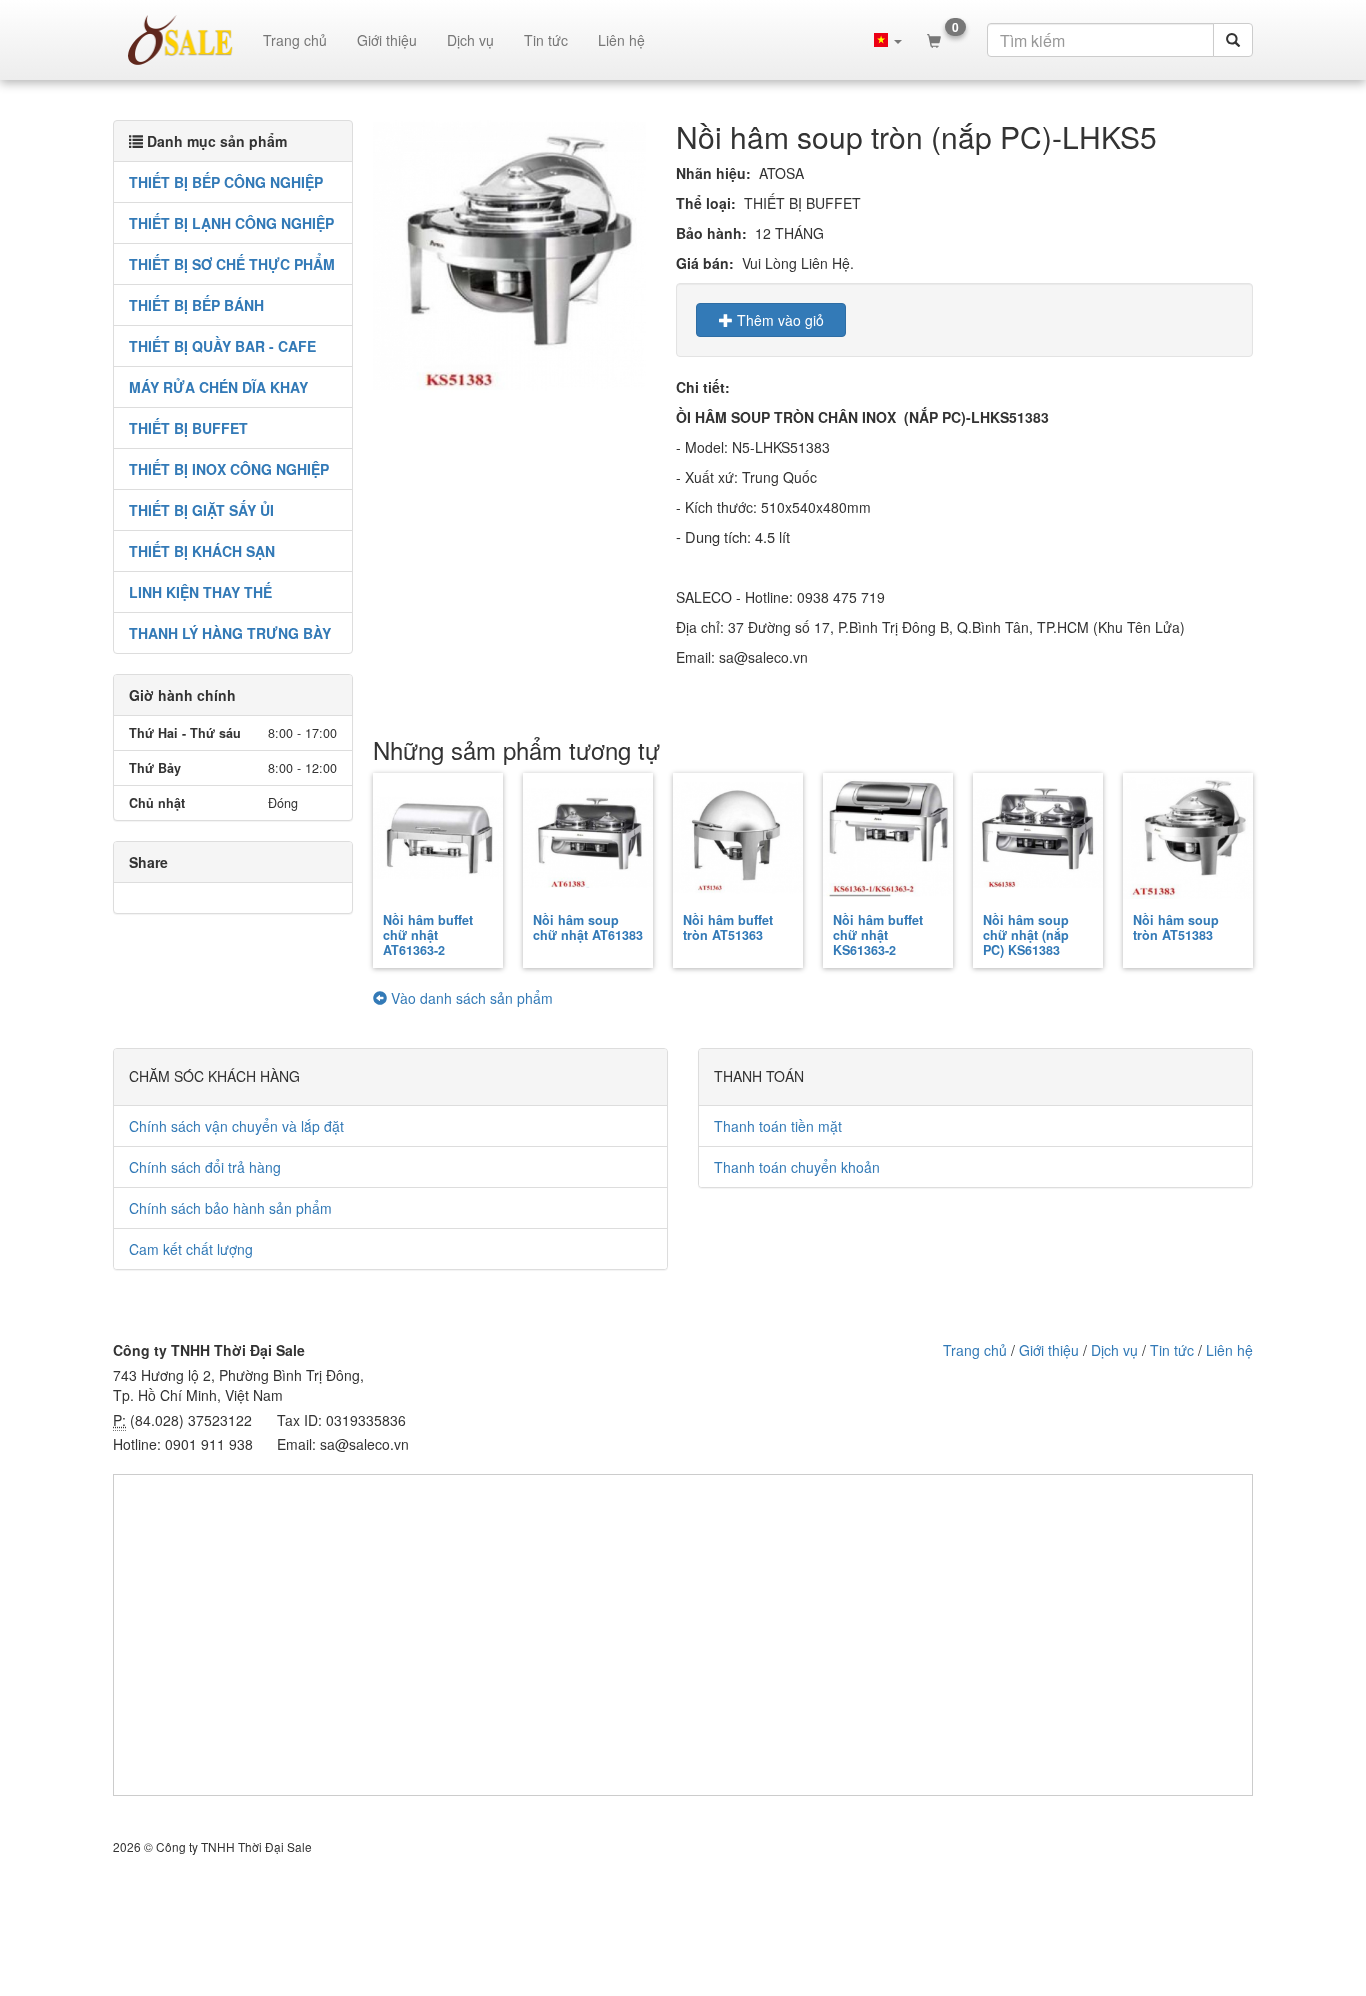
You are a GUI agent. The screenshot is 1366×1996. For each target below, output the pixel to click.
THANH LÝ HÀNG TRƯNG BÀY (230, 633)
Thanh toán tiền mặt (778, 1126)
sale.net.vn (180, 40)
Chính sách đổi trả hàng (205, 1167)
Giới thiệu (387, 40)
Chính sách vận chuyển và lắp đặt (236, 1126)
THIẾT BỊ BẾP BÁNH (196, 305)
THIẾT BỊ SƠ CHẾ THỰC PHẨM (232, 264)
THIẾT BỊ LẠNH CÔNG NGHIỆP (231, 223)
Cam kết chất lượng (191, 1249)
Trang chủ (295, 40)
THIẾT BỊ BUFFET (188, 428)
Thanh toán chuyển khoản (797, 1167)
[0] (934, 40)
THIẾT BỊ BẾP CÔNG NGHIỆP (226, 182)
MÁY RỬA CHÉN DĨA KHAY (218, 387)
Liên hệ (621, 40)
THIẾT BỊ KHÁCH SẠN (202, 551)
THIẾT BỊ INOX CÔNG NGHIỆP (229, 469)
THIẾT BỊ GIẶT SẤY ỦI (201, 510)
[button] (888, 40)
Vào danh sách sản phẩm (470, 998)
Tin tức (546, 40)
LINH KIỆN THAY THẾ (200, 592)
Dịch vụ (470, 40)
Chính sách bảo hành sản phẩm (230, 1208)
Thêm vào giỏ (778, 320)
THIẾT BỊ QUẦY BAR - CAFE (222, 346)
